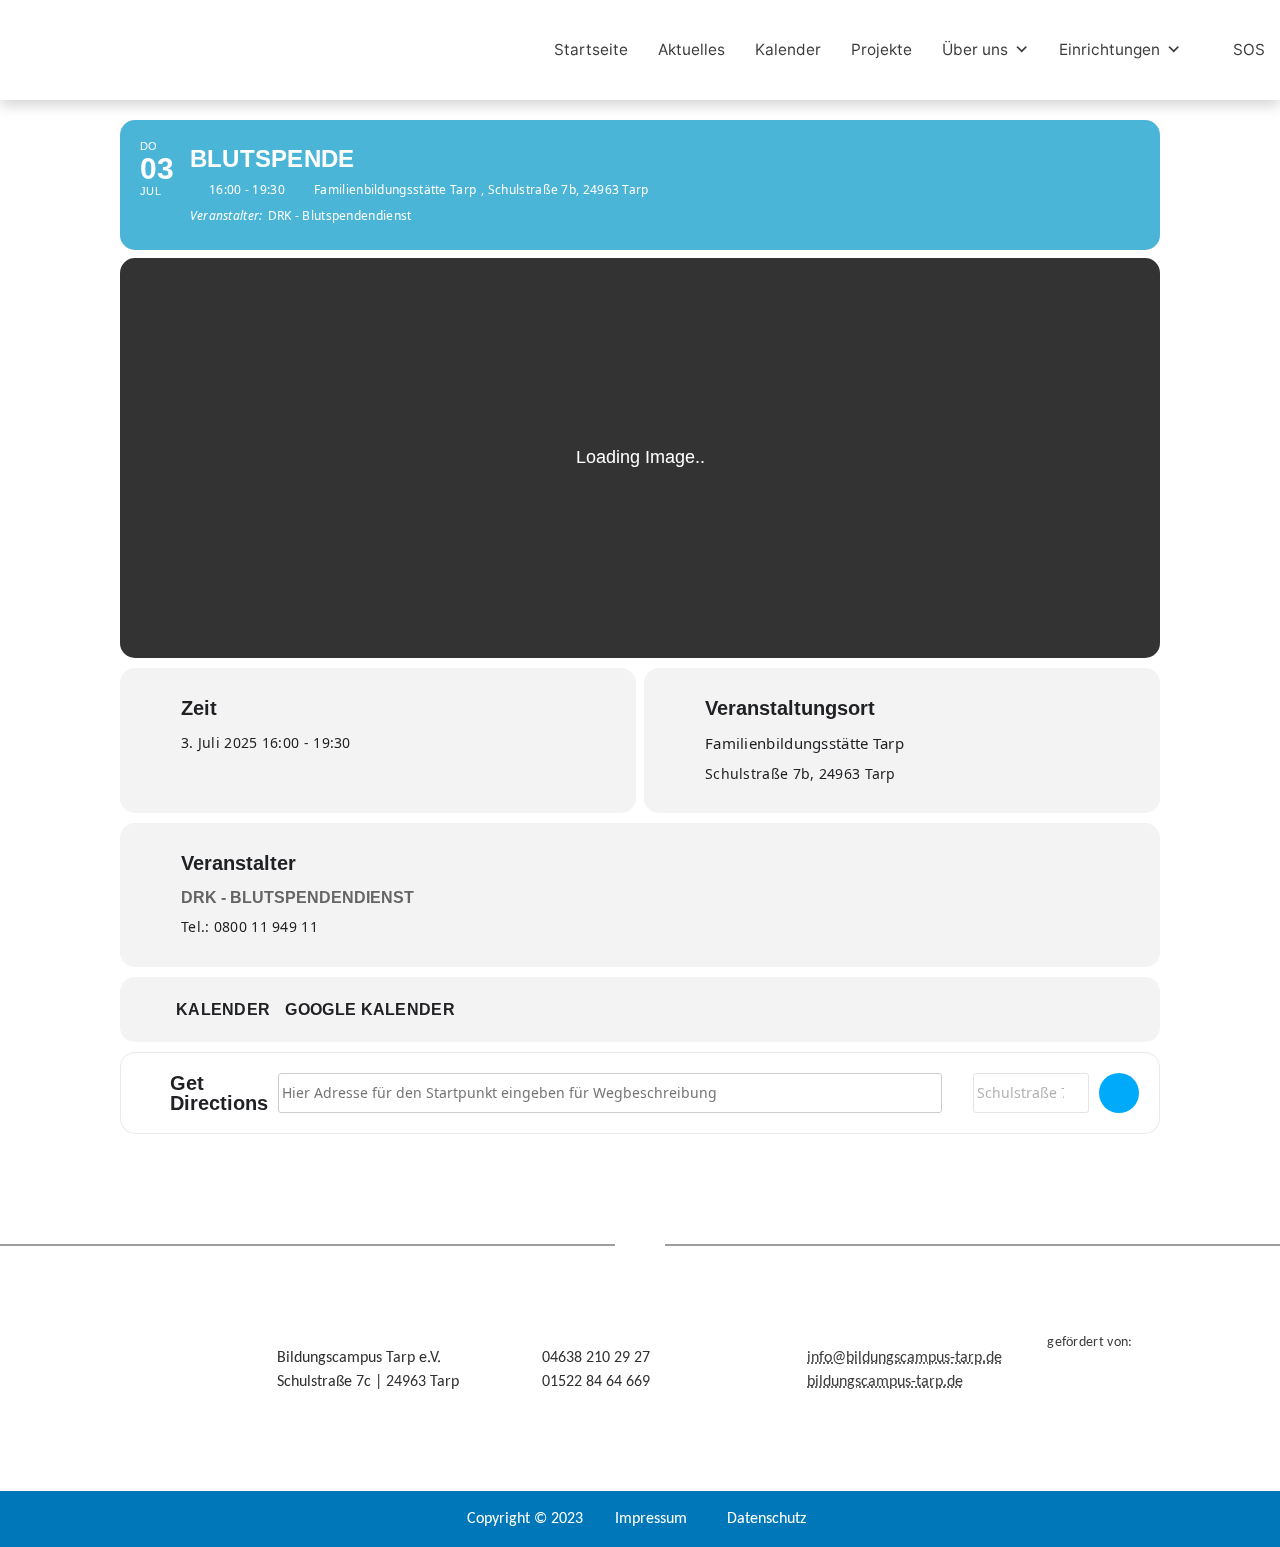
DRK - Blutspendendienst (297, 897)
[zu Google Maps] (1119, 1093)
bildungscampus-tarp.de (885, 1382)
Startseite (591, 49)
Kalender (788, 49)
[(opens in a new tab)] (341, 50)
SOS (1249, 49)
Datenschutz (766, 1519)
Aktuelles (691, 49)
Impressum (651, 1519)
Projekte (881, 49)
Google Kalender (370, 1009)
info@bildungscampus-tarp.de (904, 1358)
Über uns (975, 49)
